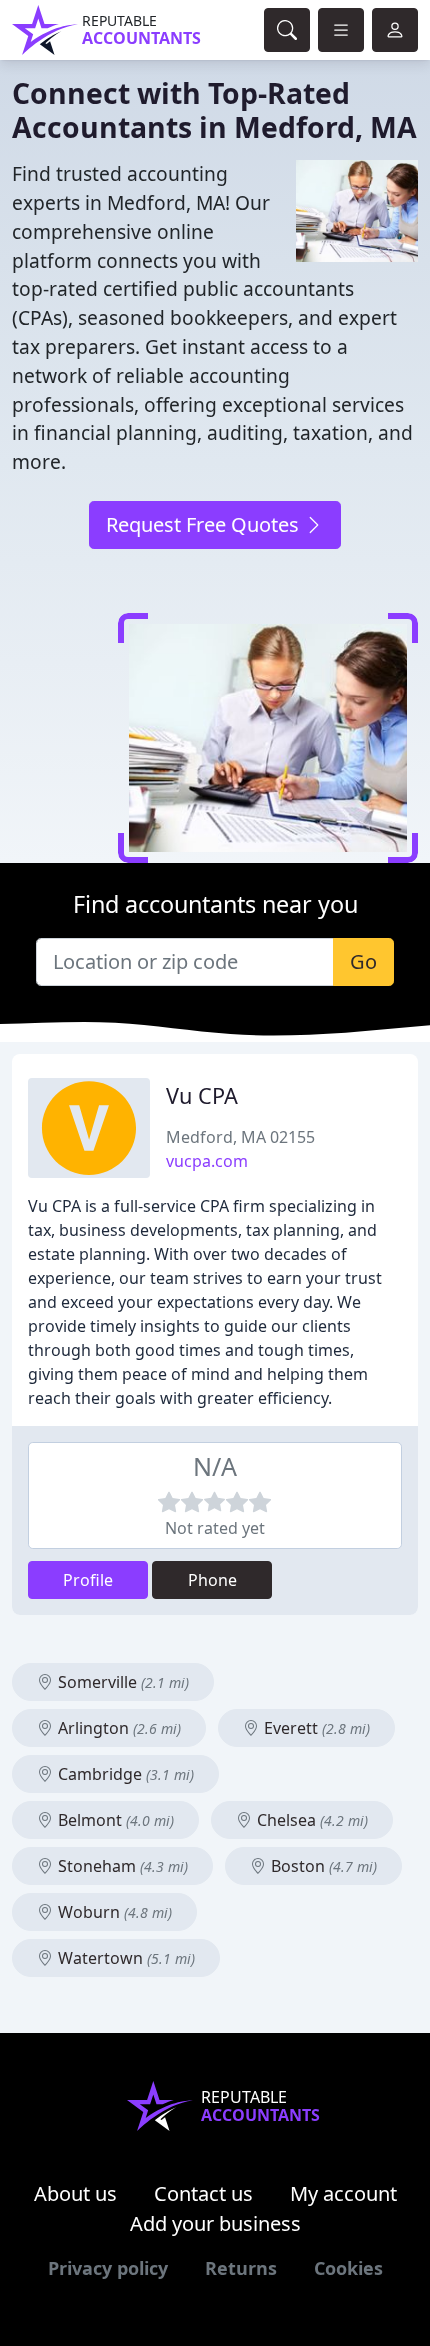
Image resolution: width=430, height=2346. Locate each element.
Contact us (203, 2193)
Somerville (121, 1682)
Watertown (124, 1958)
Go (363, 961)
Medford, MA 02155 (240, 1137)
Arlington (117, 1728)
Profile (88, 1580)
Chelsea (310, 1820)
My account (343, 2193)
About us (75, 2193)
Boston (322, 1866)
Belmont (114, 1820)
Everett (315, 1728)
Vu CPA (202, 1095)
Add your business (215, 2223)
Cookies (348, 2268)
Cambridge (124, 1774)
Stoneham (121, 1866)
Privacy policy (108, 2268)
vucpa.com (207, 1161)
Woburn (113, 1912)
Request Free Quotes (205, 524)
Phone (212, 1580)
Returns (241, 2268)
